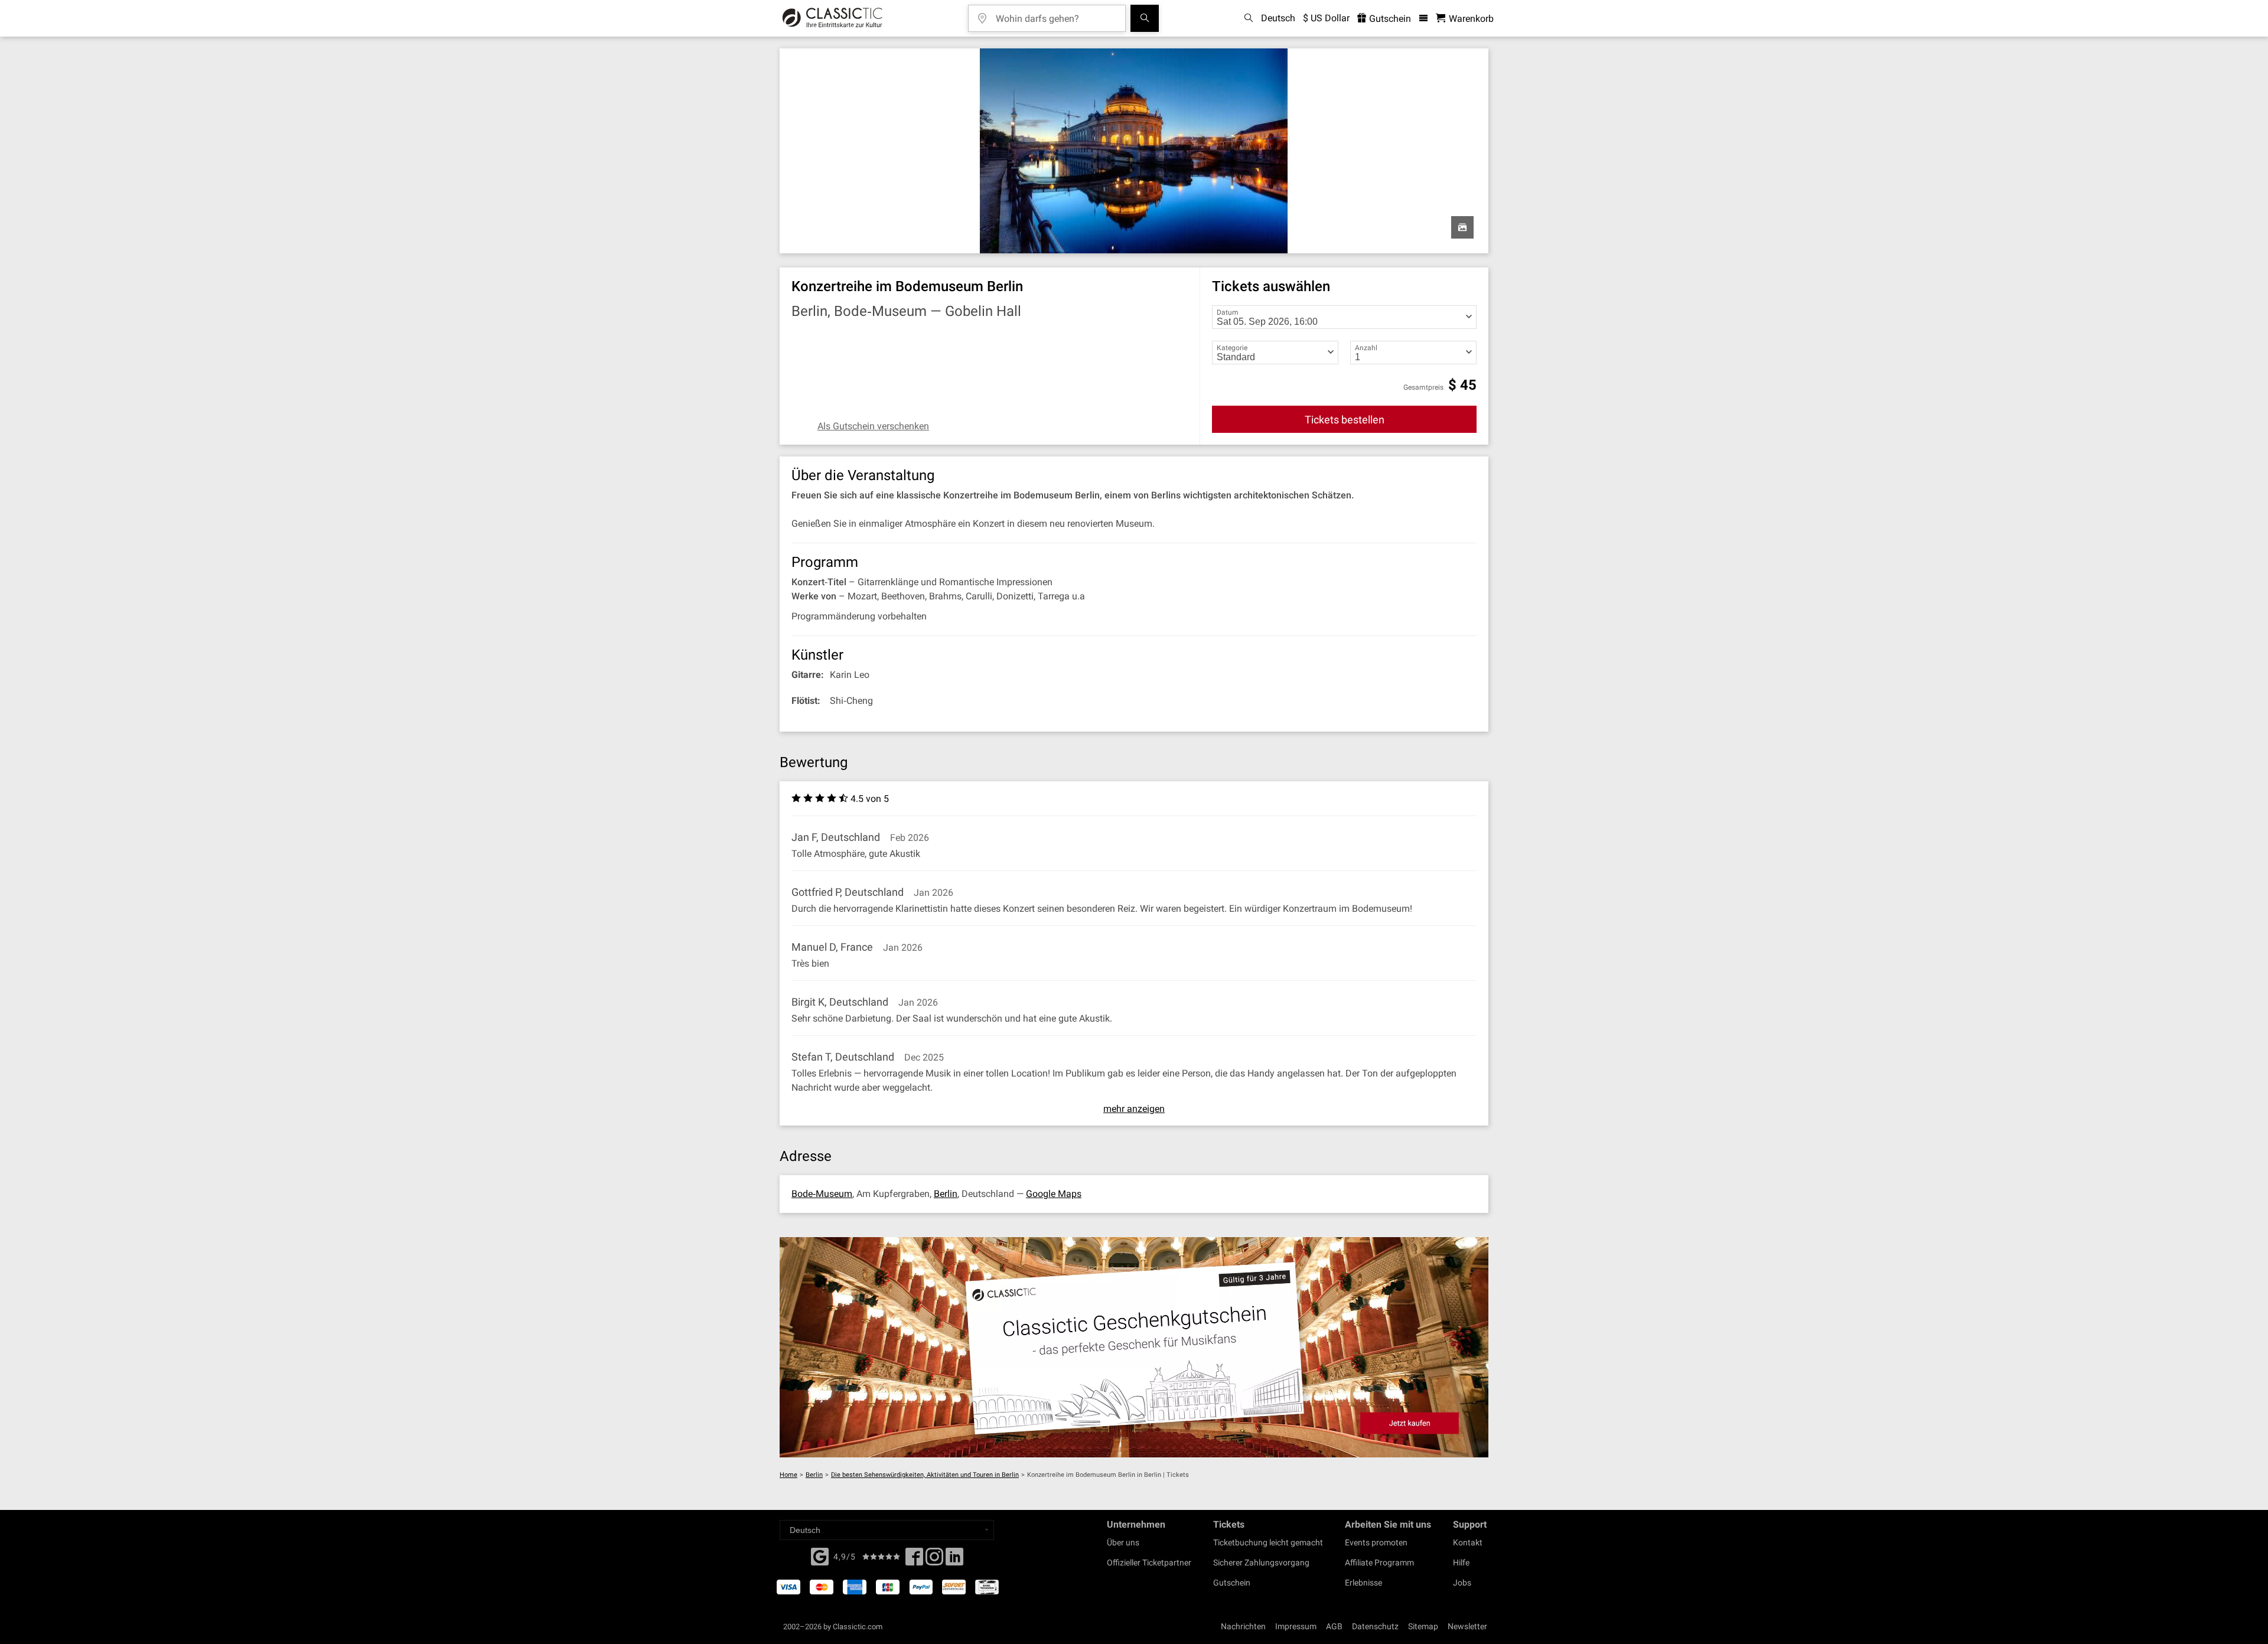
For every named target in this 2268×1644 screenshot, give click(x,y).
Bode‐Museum (822, 1194)
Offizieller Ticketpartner (1149, 1563)
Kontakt (1468, 1542)
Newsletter (1467, 1626)
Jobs (1462, 1583)
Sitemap (1423, 1626)
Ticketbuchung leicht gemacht (1268, 1542)
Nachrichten (1243, 1626)
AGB (1334, 1626)
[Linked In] (954, 1560)
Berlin (946, 1194)
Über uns (1123, 1542)
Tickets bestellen (1345, 420)
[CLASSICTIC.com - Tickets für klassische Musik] (832, 18)
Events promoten (1376, 1542)
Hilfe (1461, 1563)
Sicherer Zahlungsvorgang (1261, 1563)
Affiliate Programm (1379, 1563)
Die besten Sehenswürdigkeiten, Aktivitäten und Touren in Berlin (925, 1475)
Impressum (1296, 1626)
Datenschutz (1375, 1626)
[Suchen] (1145, 18)
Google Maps (1054, 1194)
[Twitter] (934, 1560)
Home (788, 1475)
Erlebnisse (1363, 1583)
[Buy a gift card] (1134, 1347)
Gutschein (1389, 19)
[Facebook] (820, 1555)
